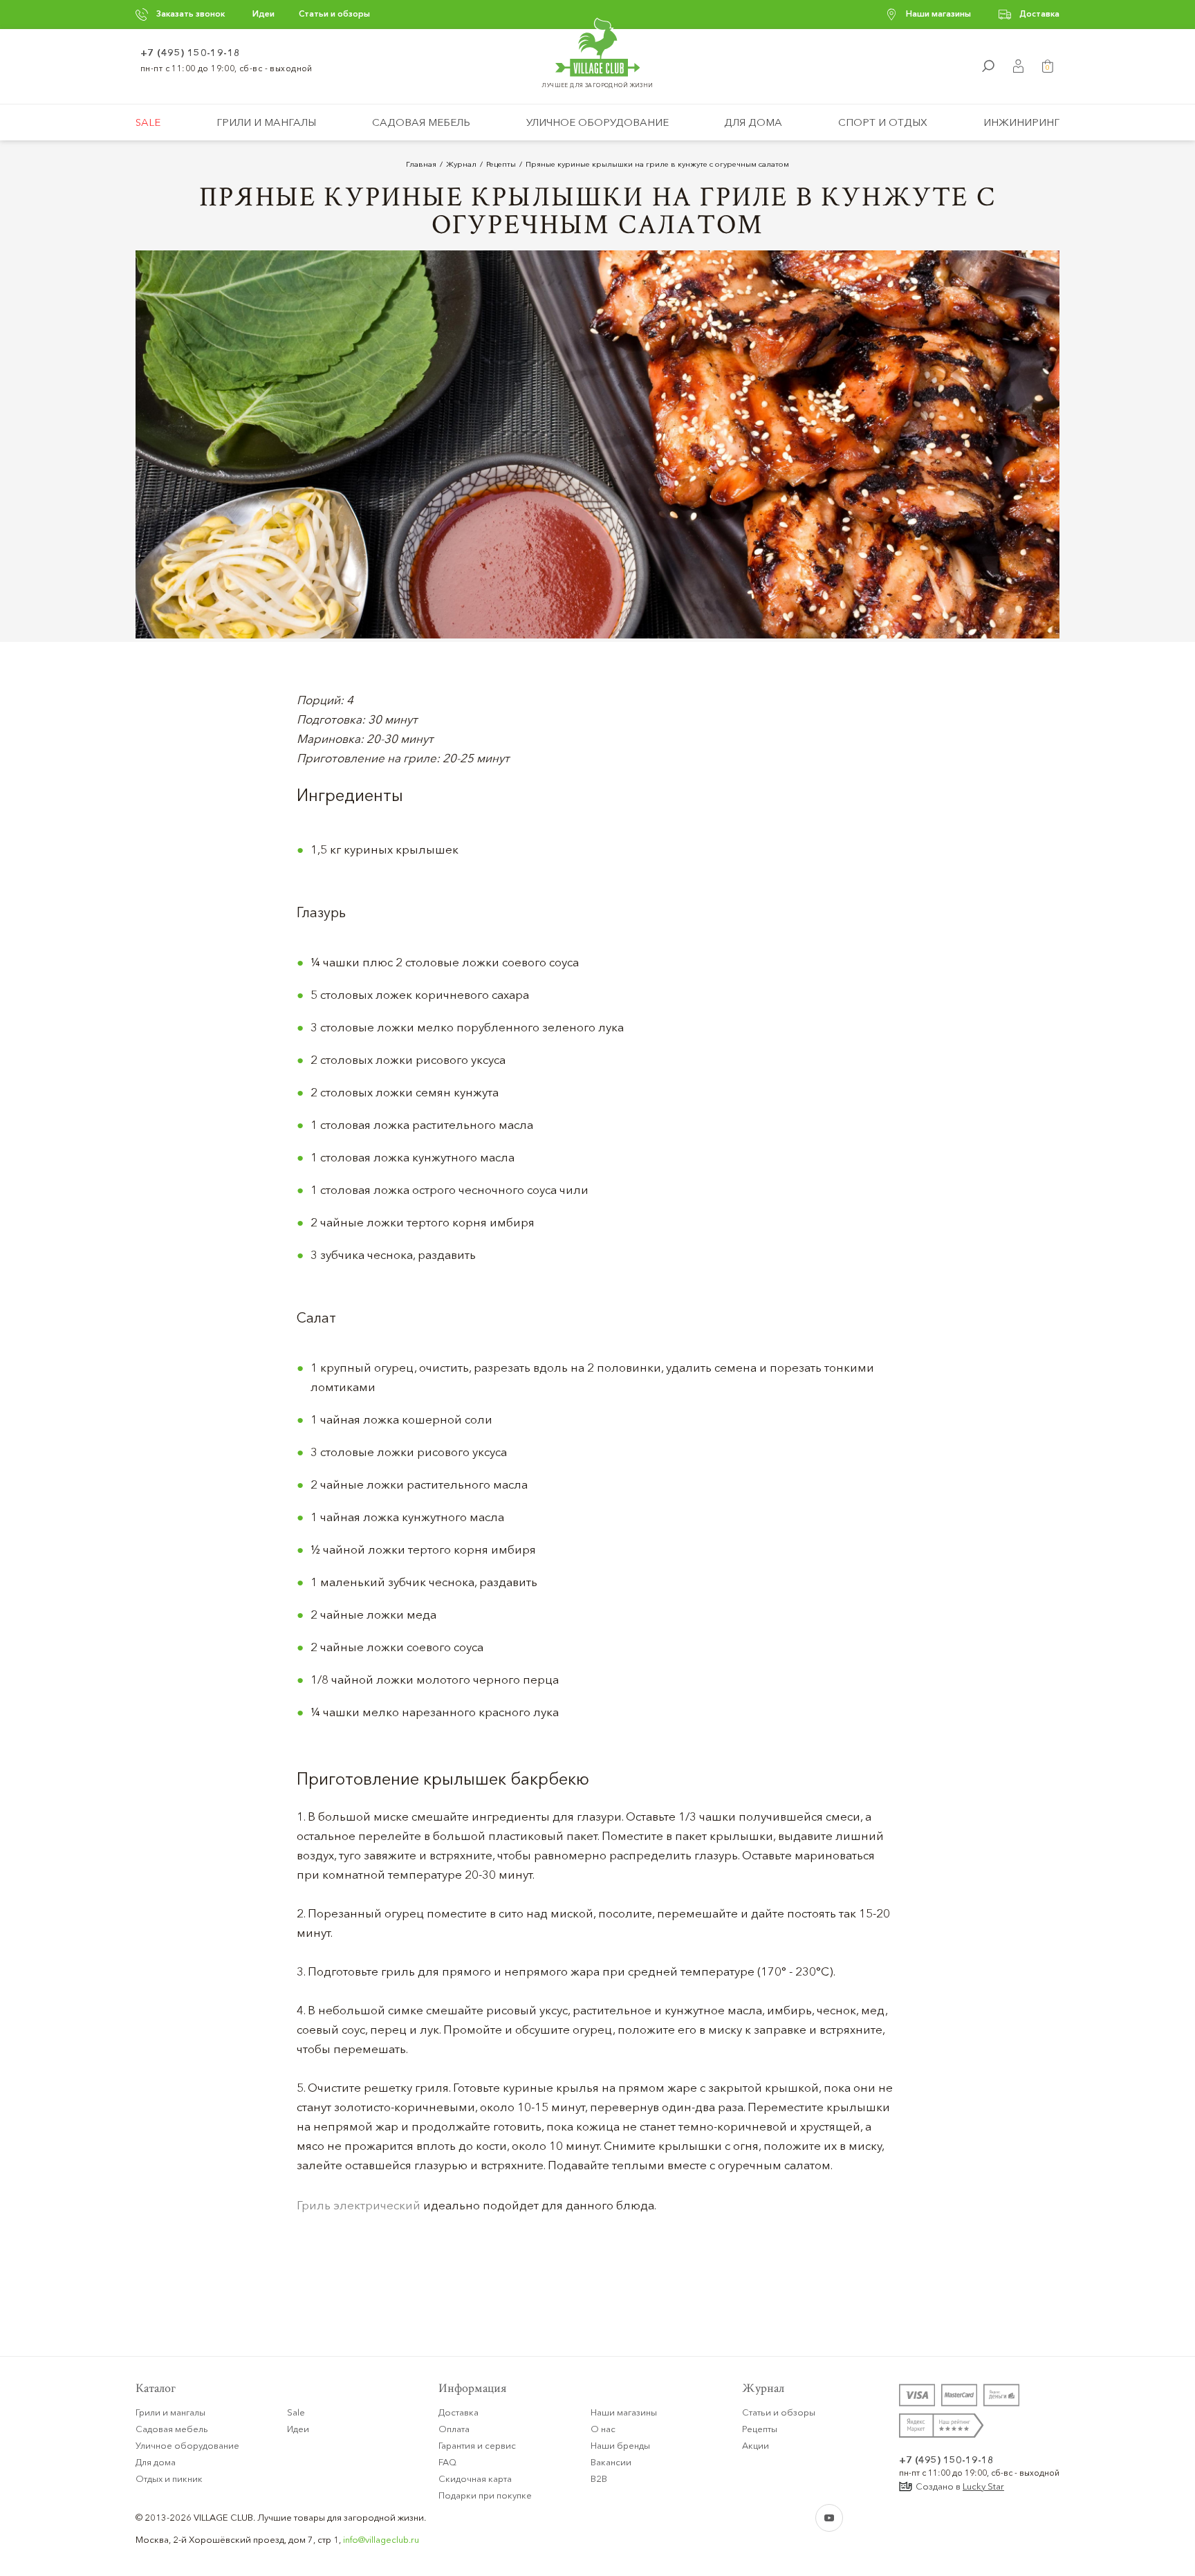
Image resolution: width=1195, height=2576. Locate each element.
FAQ (447, 2462)
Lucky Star (983, 2486)
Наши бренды (620, 2445)
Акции (756, 2445)
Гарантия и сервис (477, 2445)
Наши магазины (938, 13)
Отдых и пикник (169, 2478)
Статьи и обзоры (334, 13)
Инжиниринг (1021, 122)
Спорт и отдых (883, 122)
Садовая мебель (421, 122)
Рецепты (760, 2429)
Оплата (454, 2429)
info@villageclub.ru (381, 2539)
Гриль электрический (359, 2205)
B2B (599, 2478)
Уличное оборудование (597, 122)
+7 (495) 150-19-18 (191, 53)
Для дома (753, 122)
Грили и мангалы (266, 122)
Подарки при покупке (485, 2495)
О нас (603, 2429)
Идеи (263, 13)
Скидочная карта (475, 2478)
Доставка (1039, 13)
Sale (148, 122)
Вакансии (611, 2462)
